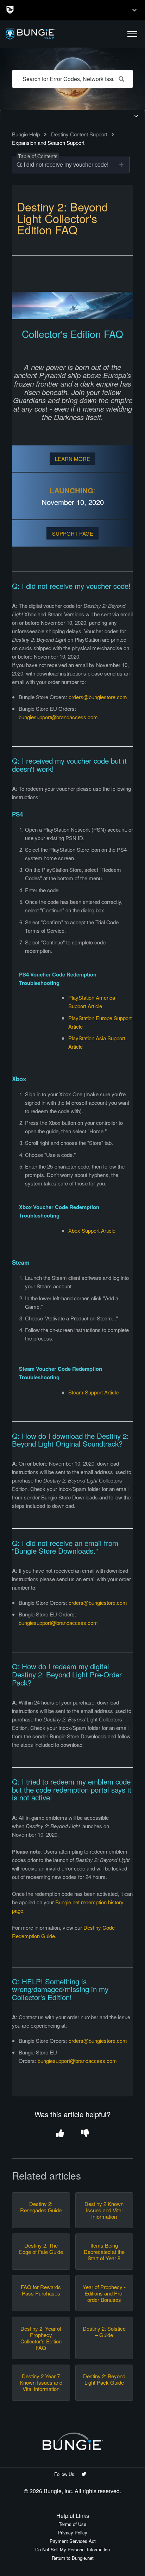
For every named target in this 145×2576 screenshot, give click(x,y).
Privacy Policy (72, 2532)
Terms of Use (72, 2524)
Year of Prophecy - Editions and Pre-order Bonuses (104, 2293)
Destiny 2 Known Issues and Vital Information (104, 2210)
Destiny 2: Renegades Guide (41, 2207)
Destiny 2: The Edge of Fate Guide (41, 2249)
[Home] (47, 34)
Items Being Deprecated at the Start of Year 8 (104, 2252)
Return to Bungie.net (73, 2558)
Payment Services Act (73, 2541)
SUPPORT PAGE (73, 533)
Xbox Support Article (92, 1230)
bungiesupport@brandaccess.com (60, 717)
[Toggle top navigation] (134, 10)
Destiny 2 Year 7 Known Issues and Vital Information (41, 2383)
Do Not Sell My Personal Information (72, 2549)
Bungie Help (26, 134)
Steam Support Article (93, 1392)
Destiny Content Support (79, 134)
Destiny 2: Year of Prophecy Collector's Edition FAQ (41, 2338)
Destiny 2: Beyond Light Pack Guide (104, 2379)
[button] (132, 34)
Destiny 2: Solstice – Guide (104, 2332)
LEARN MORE (72, 459)
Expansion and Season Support (48, 143)
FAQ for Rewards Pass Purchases (41, 2290)
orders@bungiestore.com (99, 697)
